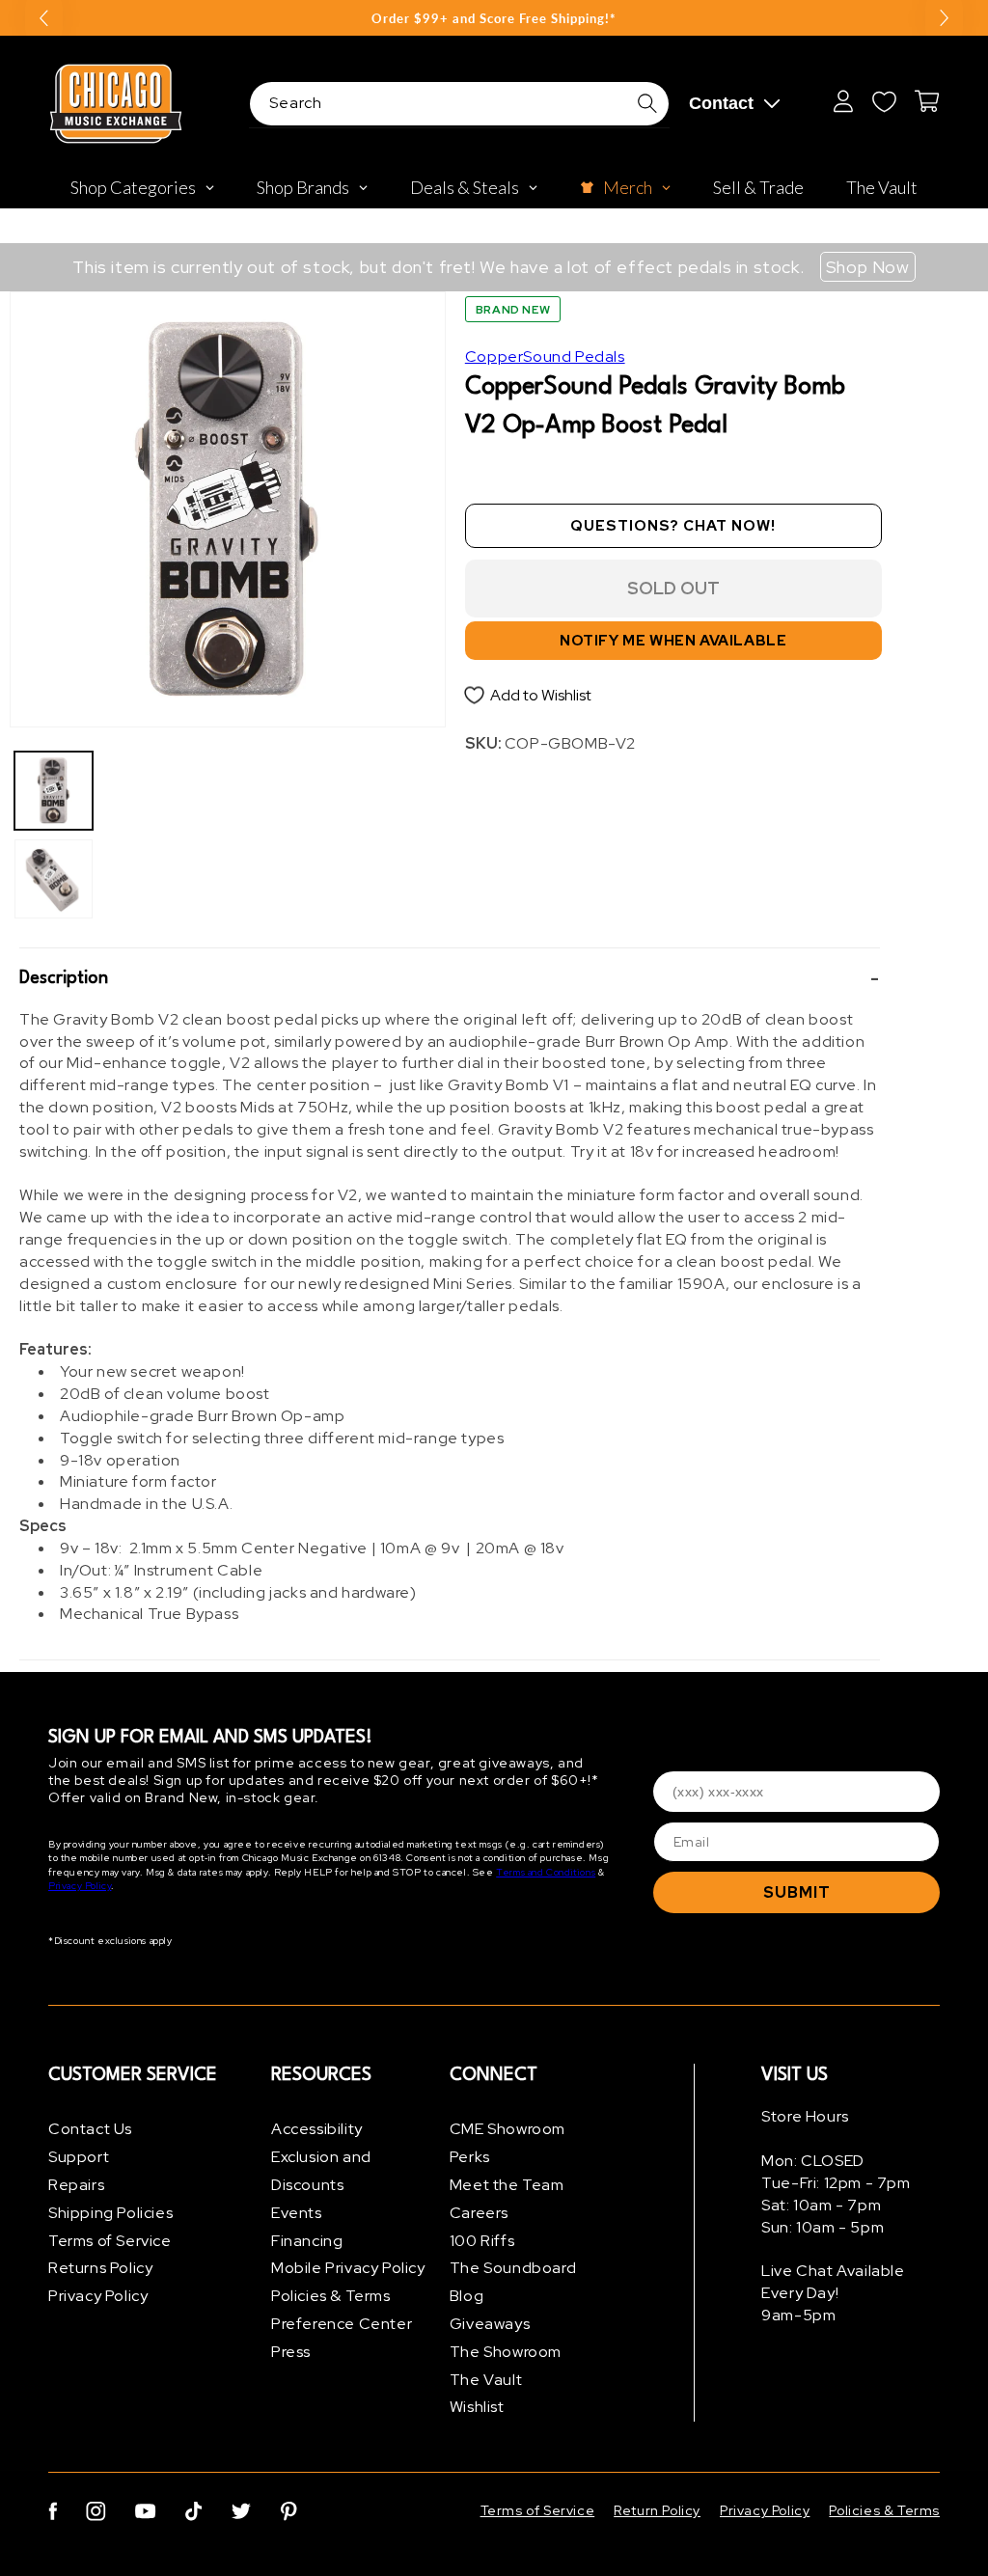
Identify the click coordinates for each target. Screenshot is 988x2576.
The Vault (486, 2380)
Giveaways (490, 2324)
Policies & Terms (331, 2296)
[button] (450, 979)
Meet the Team (507, 2185)
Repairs (76, 2185)
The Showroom (506, 2352)
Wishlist (477, 2407)
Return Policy (657, 2510)
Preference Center (342, 2324)
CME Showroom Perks (508, 2143)
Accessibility (317, 2129)
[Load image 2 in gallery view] (54, 878)
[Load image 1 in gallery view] (54, 791)
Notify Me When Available (673, 641)
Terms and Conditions (546, 1872)
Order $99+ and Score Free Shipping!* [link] (494, 18)
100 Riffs (482, 2241)
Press (291, 2352)
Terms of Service (110, 2241)
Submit (797, 1892)
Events (297, 2213)
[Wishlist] (884, 101)
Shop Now (868, 267)
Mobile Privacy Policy (348, 2268)
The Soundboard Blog (513, 2282)
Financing (307, 2241)
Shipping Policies (110, 2213)
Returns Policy (100, 2268)
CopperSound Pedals (545, 356)
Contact (721, 103)
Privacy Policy (80, 1886)
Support (79, 2157)
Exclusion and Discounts (321, 2171)
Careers (479, 2213)
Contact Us (90, 2129)
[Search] (647, 103)
